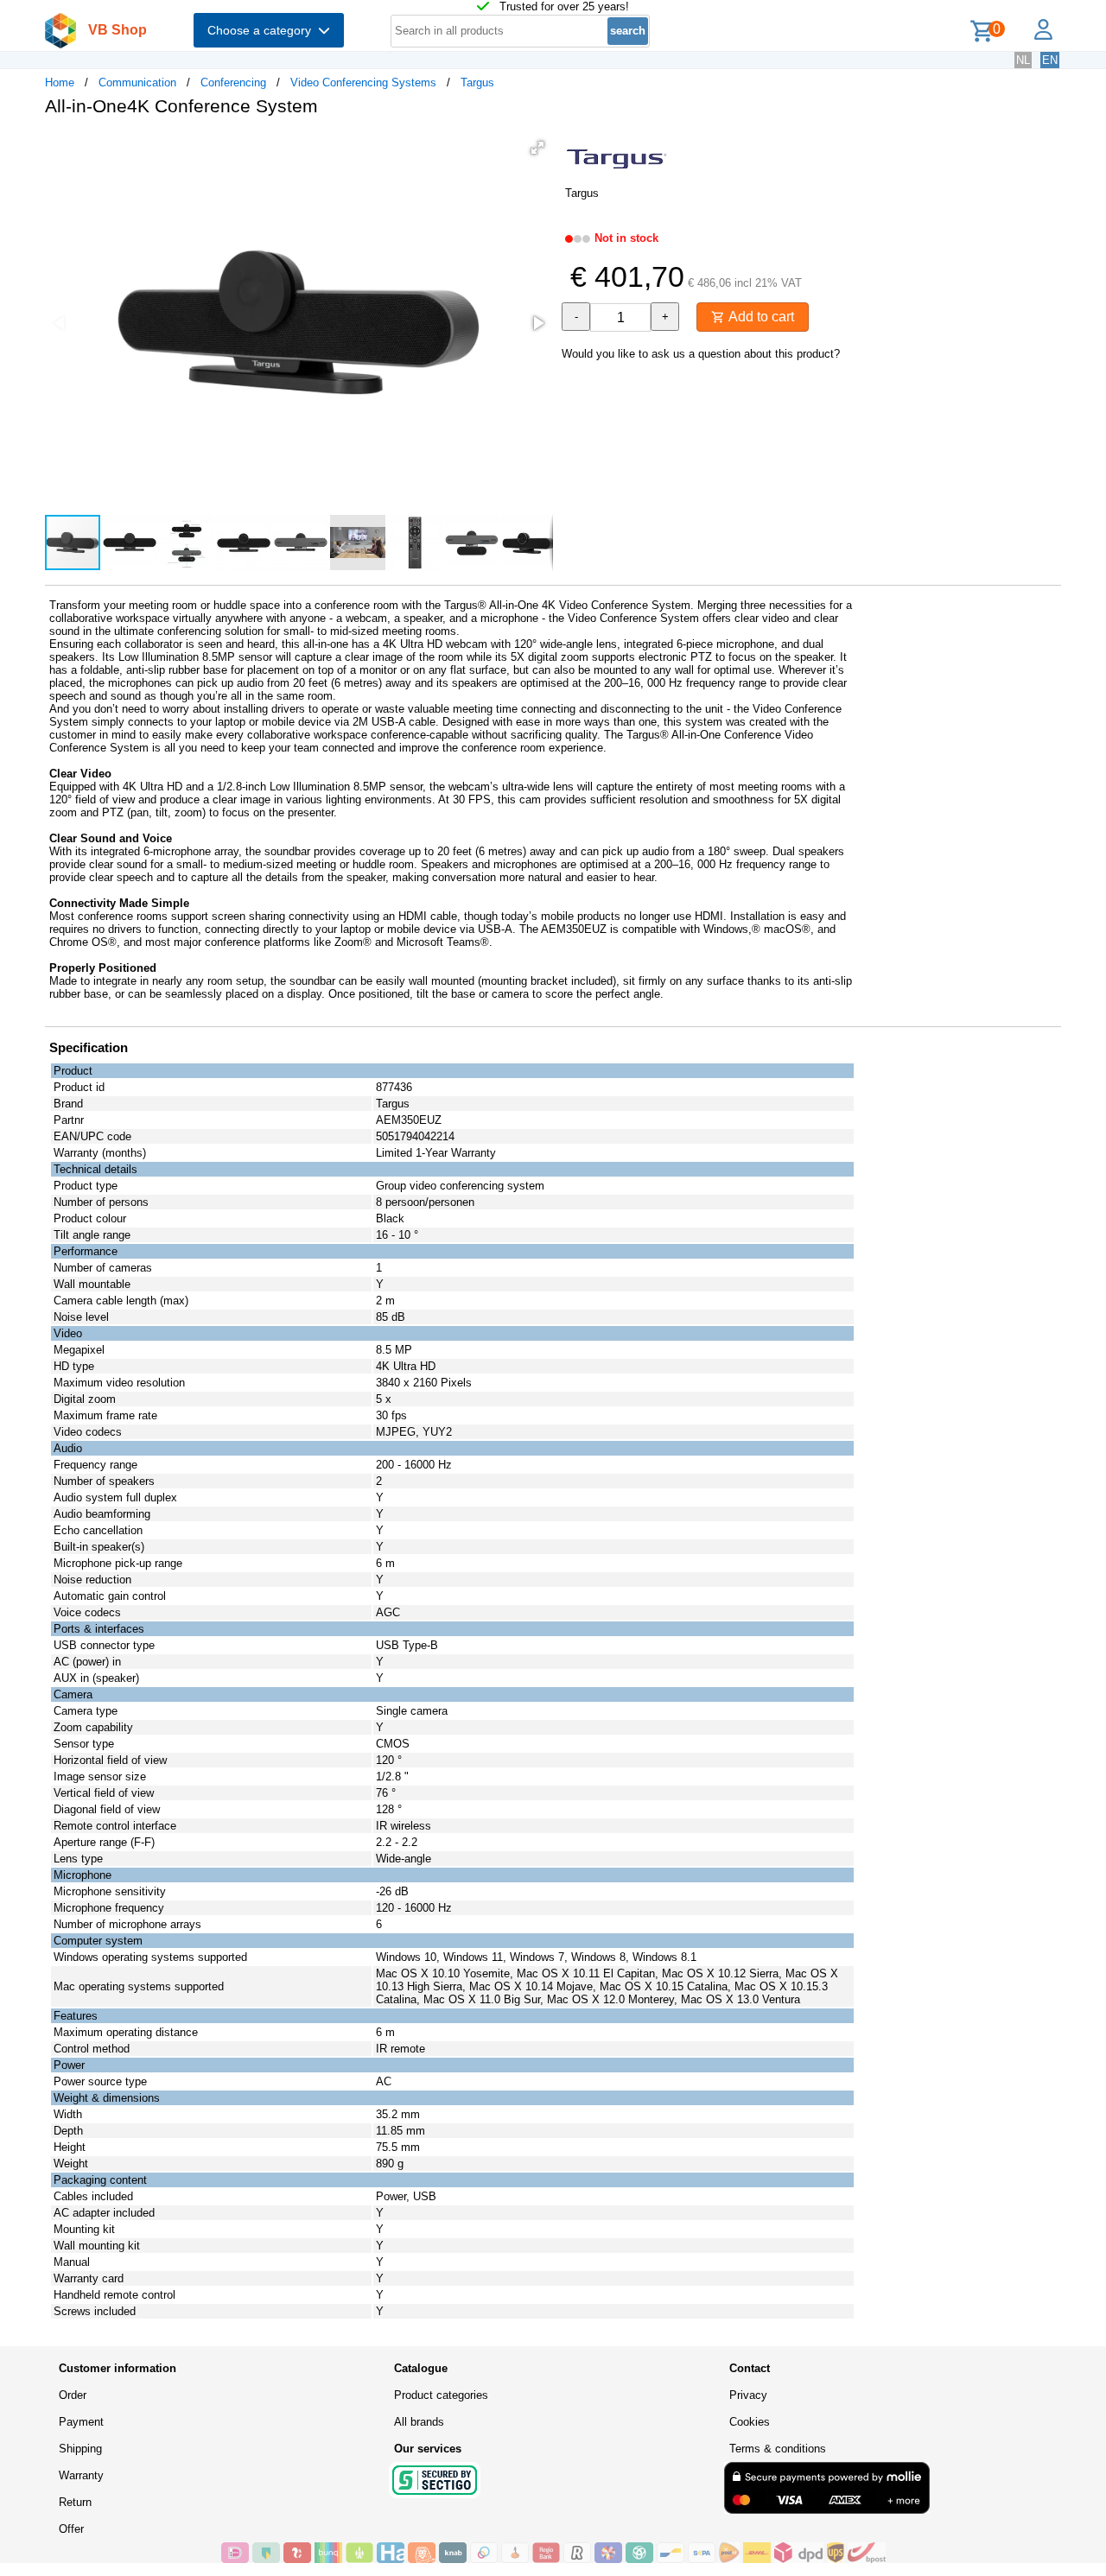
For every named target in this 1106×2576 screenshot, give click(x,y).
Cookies (750, 2422)
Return (75, 2502)
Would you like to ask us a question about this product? (701, 354)
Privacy (748, 2395)
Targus (477, 82)
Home (60, 82)
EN (1050, 60)
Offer (71, 2529)
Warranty (81, 2475)
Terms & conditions (778, 2449)
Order (73, 2395)
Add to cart (760, 317)
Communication (137, 82)
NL (1023, 60)
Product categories (441, 2395)
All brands (419, 2422)
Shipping (80, 2449)
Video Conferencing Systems (363, 82)
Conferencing (233, 82)
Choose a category (263, 30)
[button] (537, 148)
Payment (81, 2422)
